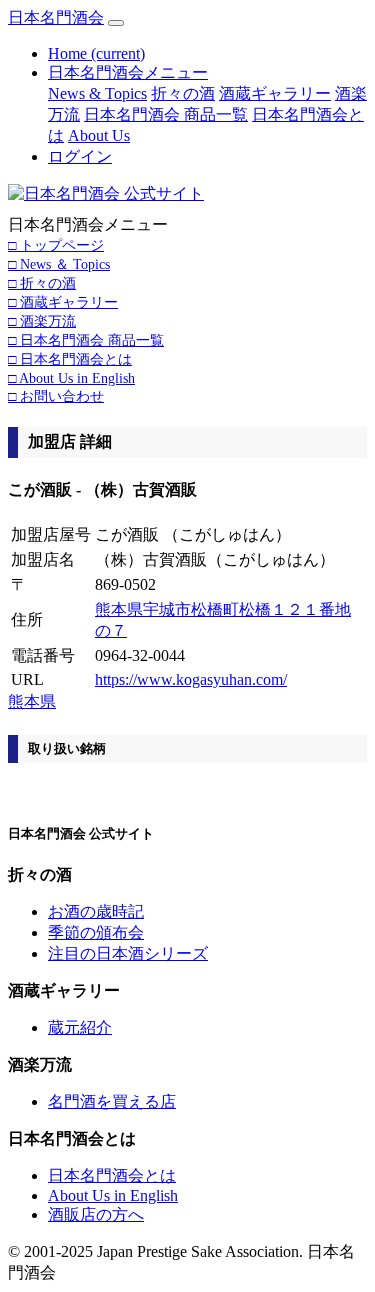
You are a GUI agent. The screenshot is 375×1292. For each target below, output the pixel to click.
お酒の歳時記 (96, 911)
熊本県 (32, 701)
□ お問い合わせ (56, 396)
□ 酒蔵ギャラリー (63, 302)
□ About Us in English (71, 378)
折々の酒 (183, 93)
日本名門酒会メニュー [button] (128, 72)
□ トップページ (56, 245)
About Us (99, 135)
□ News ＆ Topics (59, 264)
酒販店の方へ (96, 1214)
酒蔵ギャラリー (275, 93)
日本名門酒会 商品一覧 (166, 114)
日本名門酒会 (56, 17)
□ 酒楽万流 (42, 321)
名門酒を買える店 (112, 1101)
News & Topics (97, 93)
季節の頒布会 (96, 932)
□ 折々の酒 (42, 283)
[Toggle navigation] (116, 23)
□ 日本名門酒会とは (70, 359)
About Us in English (113, 1195)
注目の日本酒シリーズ (128, 953)
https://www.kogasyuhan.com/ (191, 679)
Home (96, 53)
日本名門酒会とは (112, 1175)
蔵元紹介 (80, 1027)
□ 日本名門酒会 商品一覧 (86, 340)
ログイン (80, 156)
